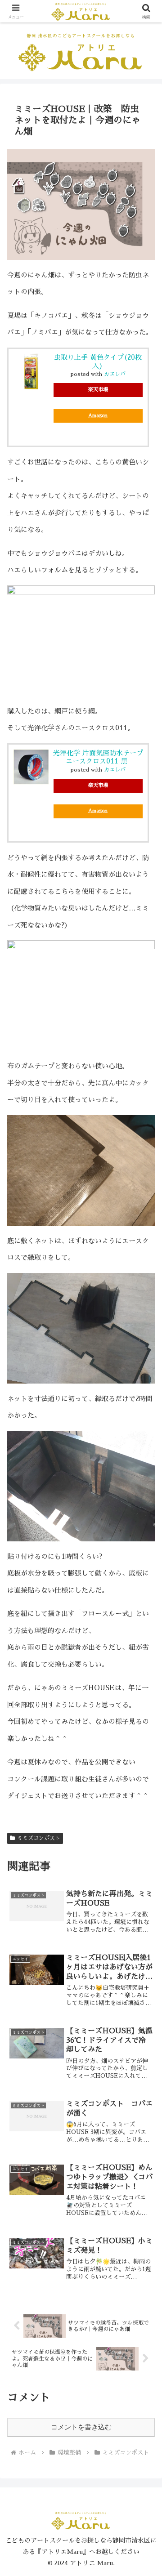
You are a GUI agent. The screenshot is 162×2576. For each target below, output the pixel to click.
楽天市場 (98, 390)
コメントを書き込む (81, 2427)
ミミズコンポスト (39, 1838)
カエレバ (115, 374)
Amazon (98, 416)
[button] (145, 1626)
